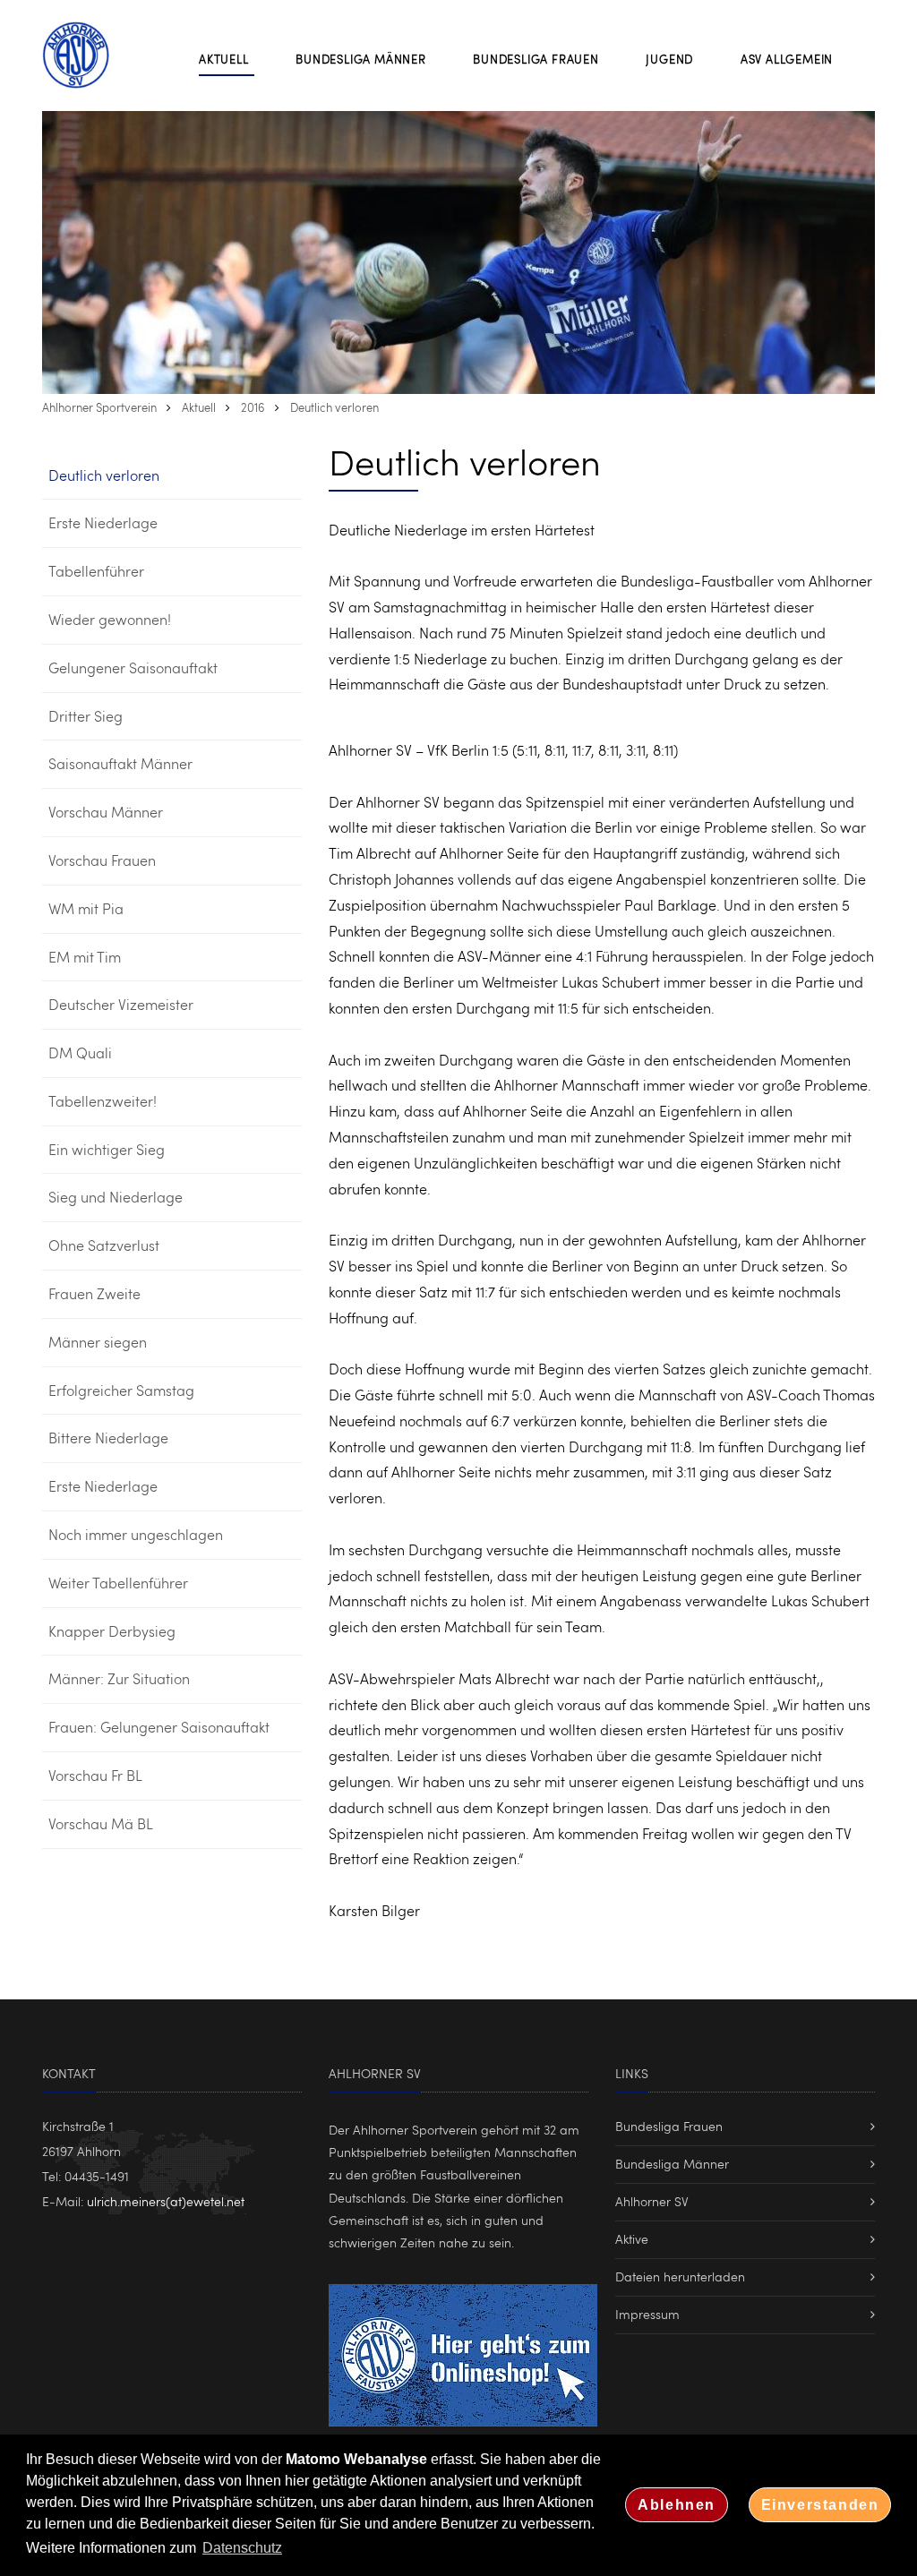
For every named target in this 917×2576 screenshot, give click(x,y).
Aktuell (199, 407)
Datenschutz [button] (242, 2548)
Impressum (647, 2314)
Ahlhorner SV (652, 2201)
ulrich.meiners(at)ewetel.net (166, 2201)
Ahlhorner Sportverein (99, 407)
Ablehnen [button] (677, 2505)
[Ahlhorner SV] (87, 55)
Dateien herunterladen (680, 2276)
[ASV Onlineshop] (463, 2353)
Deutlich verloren (334, 407)
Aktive (632, 2239)
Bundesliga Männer (672, 2164)
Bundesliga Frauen (669, 2126)
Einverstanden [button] (820, 2505)
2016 (253, 407)
